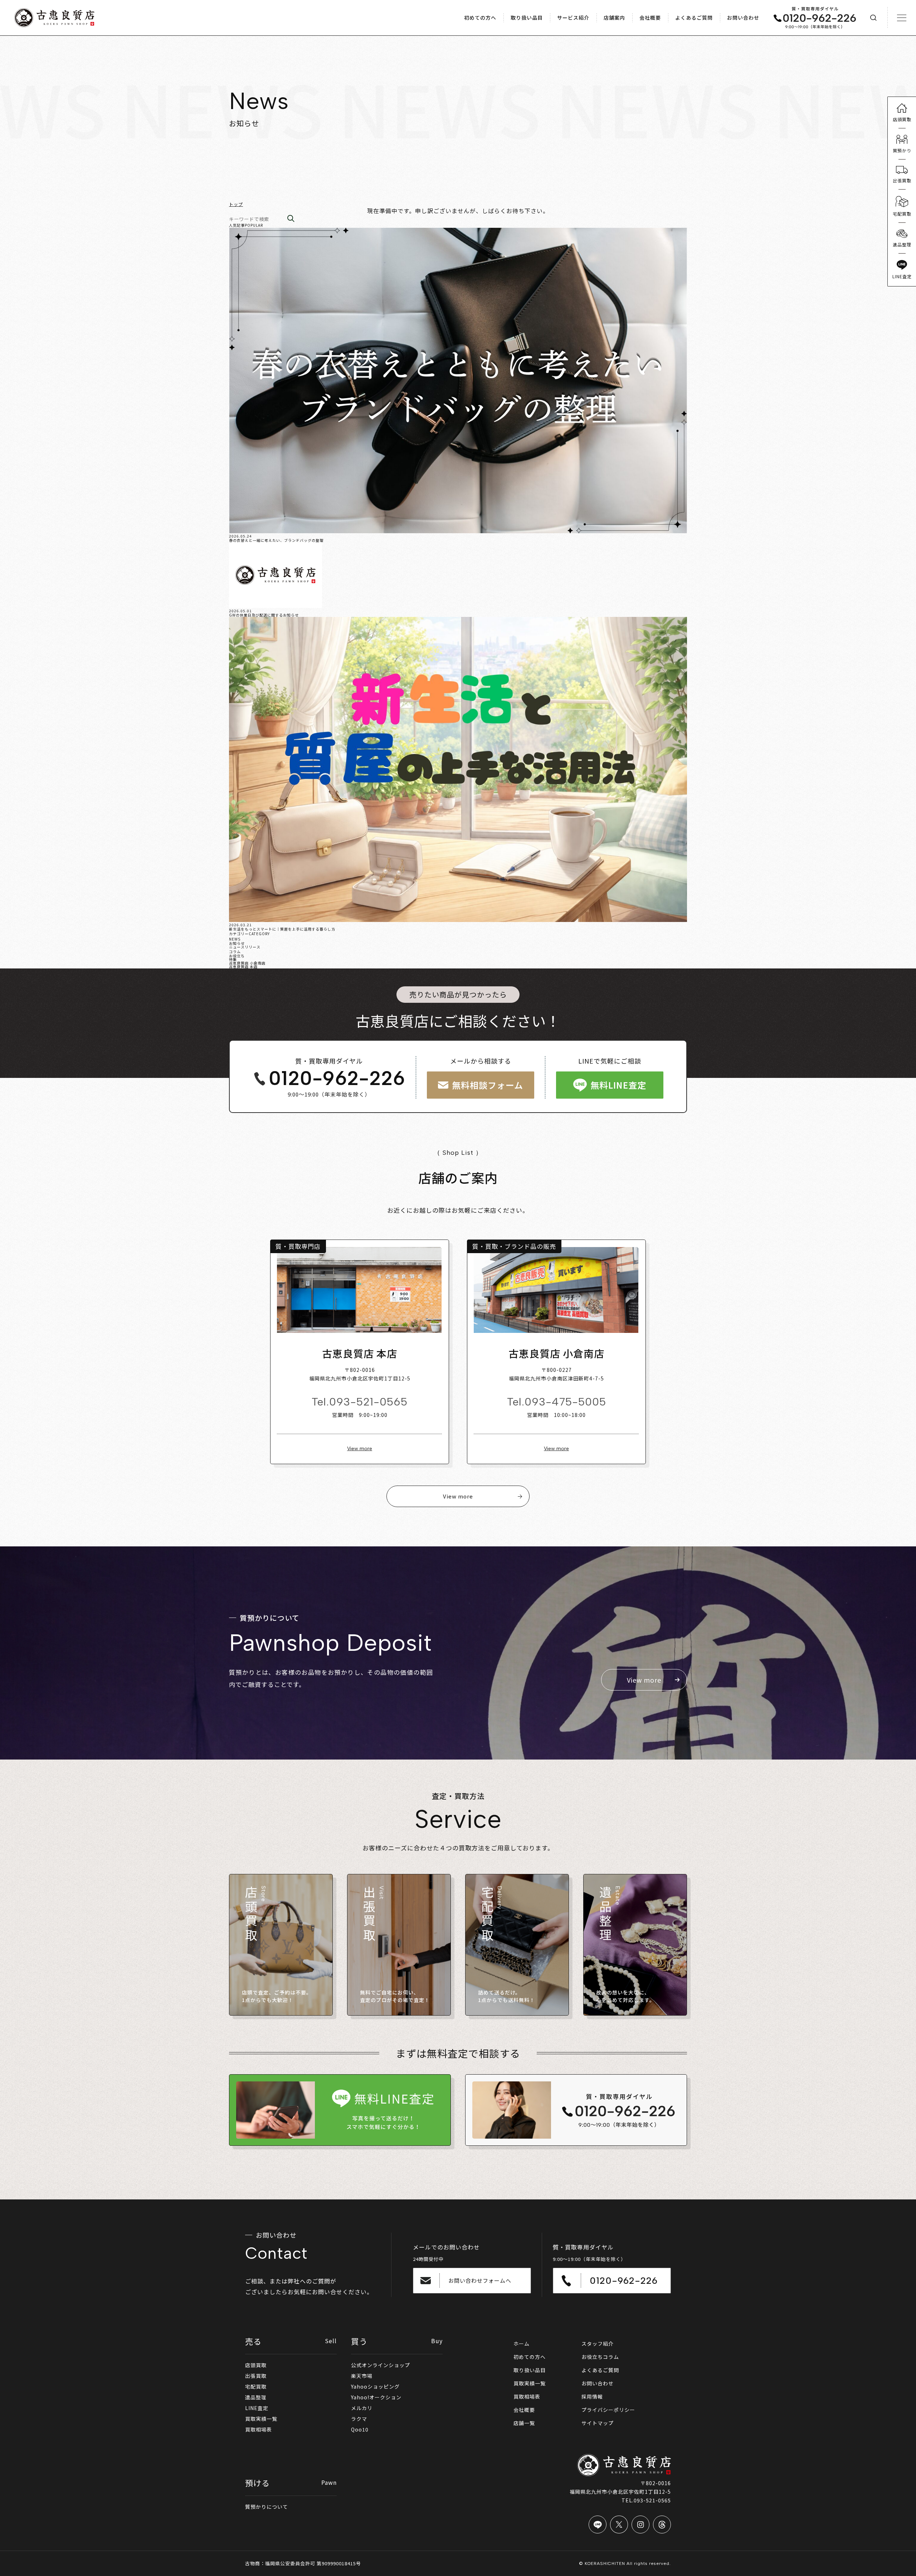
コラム (235, 951)
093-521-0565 (368, 1402)
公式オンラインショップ (381, 2365)
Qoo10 (360, 2429)
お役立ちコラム (600, 2357)
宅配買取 (256, 2386)
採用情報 (592, 2396)
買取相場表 (259, 2429)
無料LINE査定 (618, 1085)
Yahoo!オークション (376, 2397)
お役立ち (237, 956)
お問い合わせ (598, 2383)
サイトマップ (598, 2423)
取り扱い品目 (530, 2370)
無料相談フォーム (488, 1085)
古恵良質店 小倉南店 (247, 963)
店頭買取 (256, 2365)
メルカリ (362, 2408)
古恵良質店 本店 (243, 966)
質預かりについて (267, 2507)
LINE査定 (257, 2408)
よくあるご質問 (600, 2370)
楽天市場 (362, 2376)
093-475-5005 (565, 1402)
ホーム (522, 2344)
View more (360, 1449)
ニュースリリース (245, 947)
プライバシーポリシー (608, 2410)
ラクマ (359, 2419)
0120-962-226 (337, 1079)
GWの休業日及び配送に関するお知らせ (264, 615)
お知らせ (237, 943)
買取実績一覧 (261, 2419)
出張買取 (256, 2376)
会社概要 (524, 2410)
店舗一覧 (524, 2423)
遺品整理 (256, 2397)
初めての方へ (530, 2357)
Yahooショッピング (375, 2386)
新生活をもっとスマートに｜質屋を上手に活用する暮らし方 (282, 929)
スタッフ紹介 (598, 2344)
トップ (236, 204)
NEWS (235, 939)
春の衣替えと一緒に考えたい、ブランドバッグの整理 (276, 540)
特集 (233, 959)
